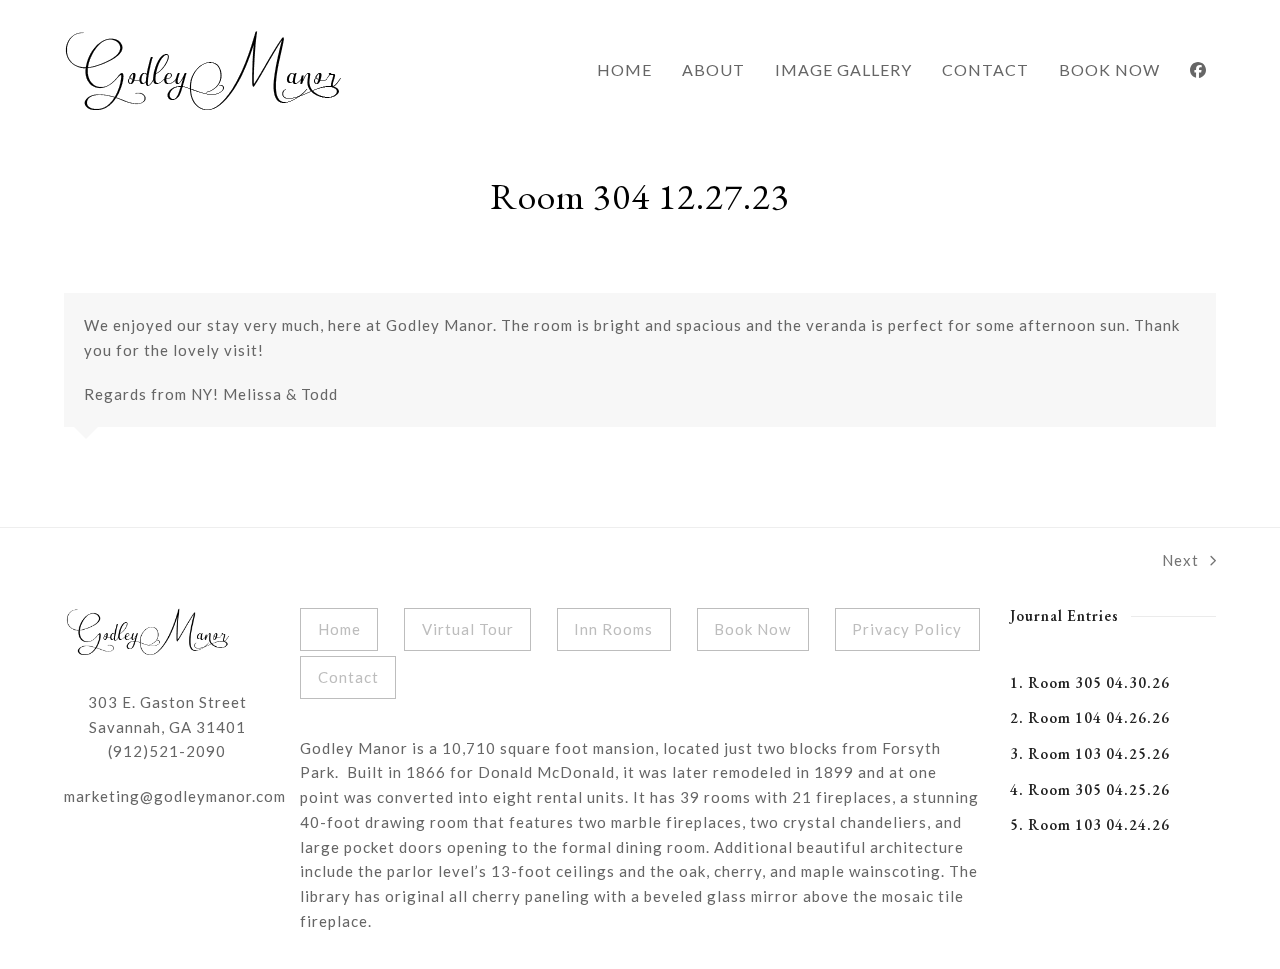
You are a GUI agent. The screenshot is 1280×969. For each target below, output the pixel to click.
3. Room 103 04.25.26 (1090, 753)
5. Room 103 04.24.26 (1090, 824)
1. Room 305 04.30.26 (1090, 682)
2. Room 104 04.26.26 (1090, 717)
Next (1181, 562)
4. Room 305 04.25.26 (1090, 789)
